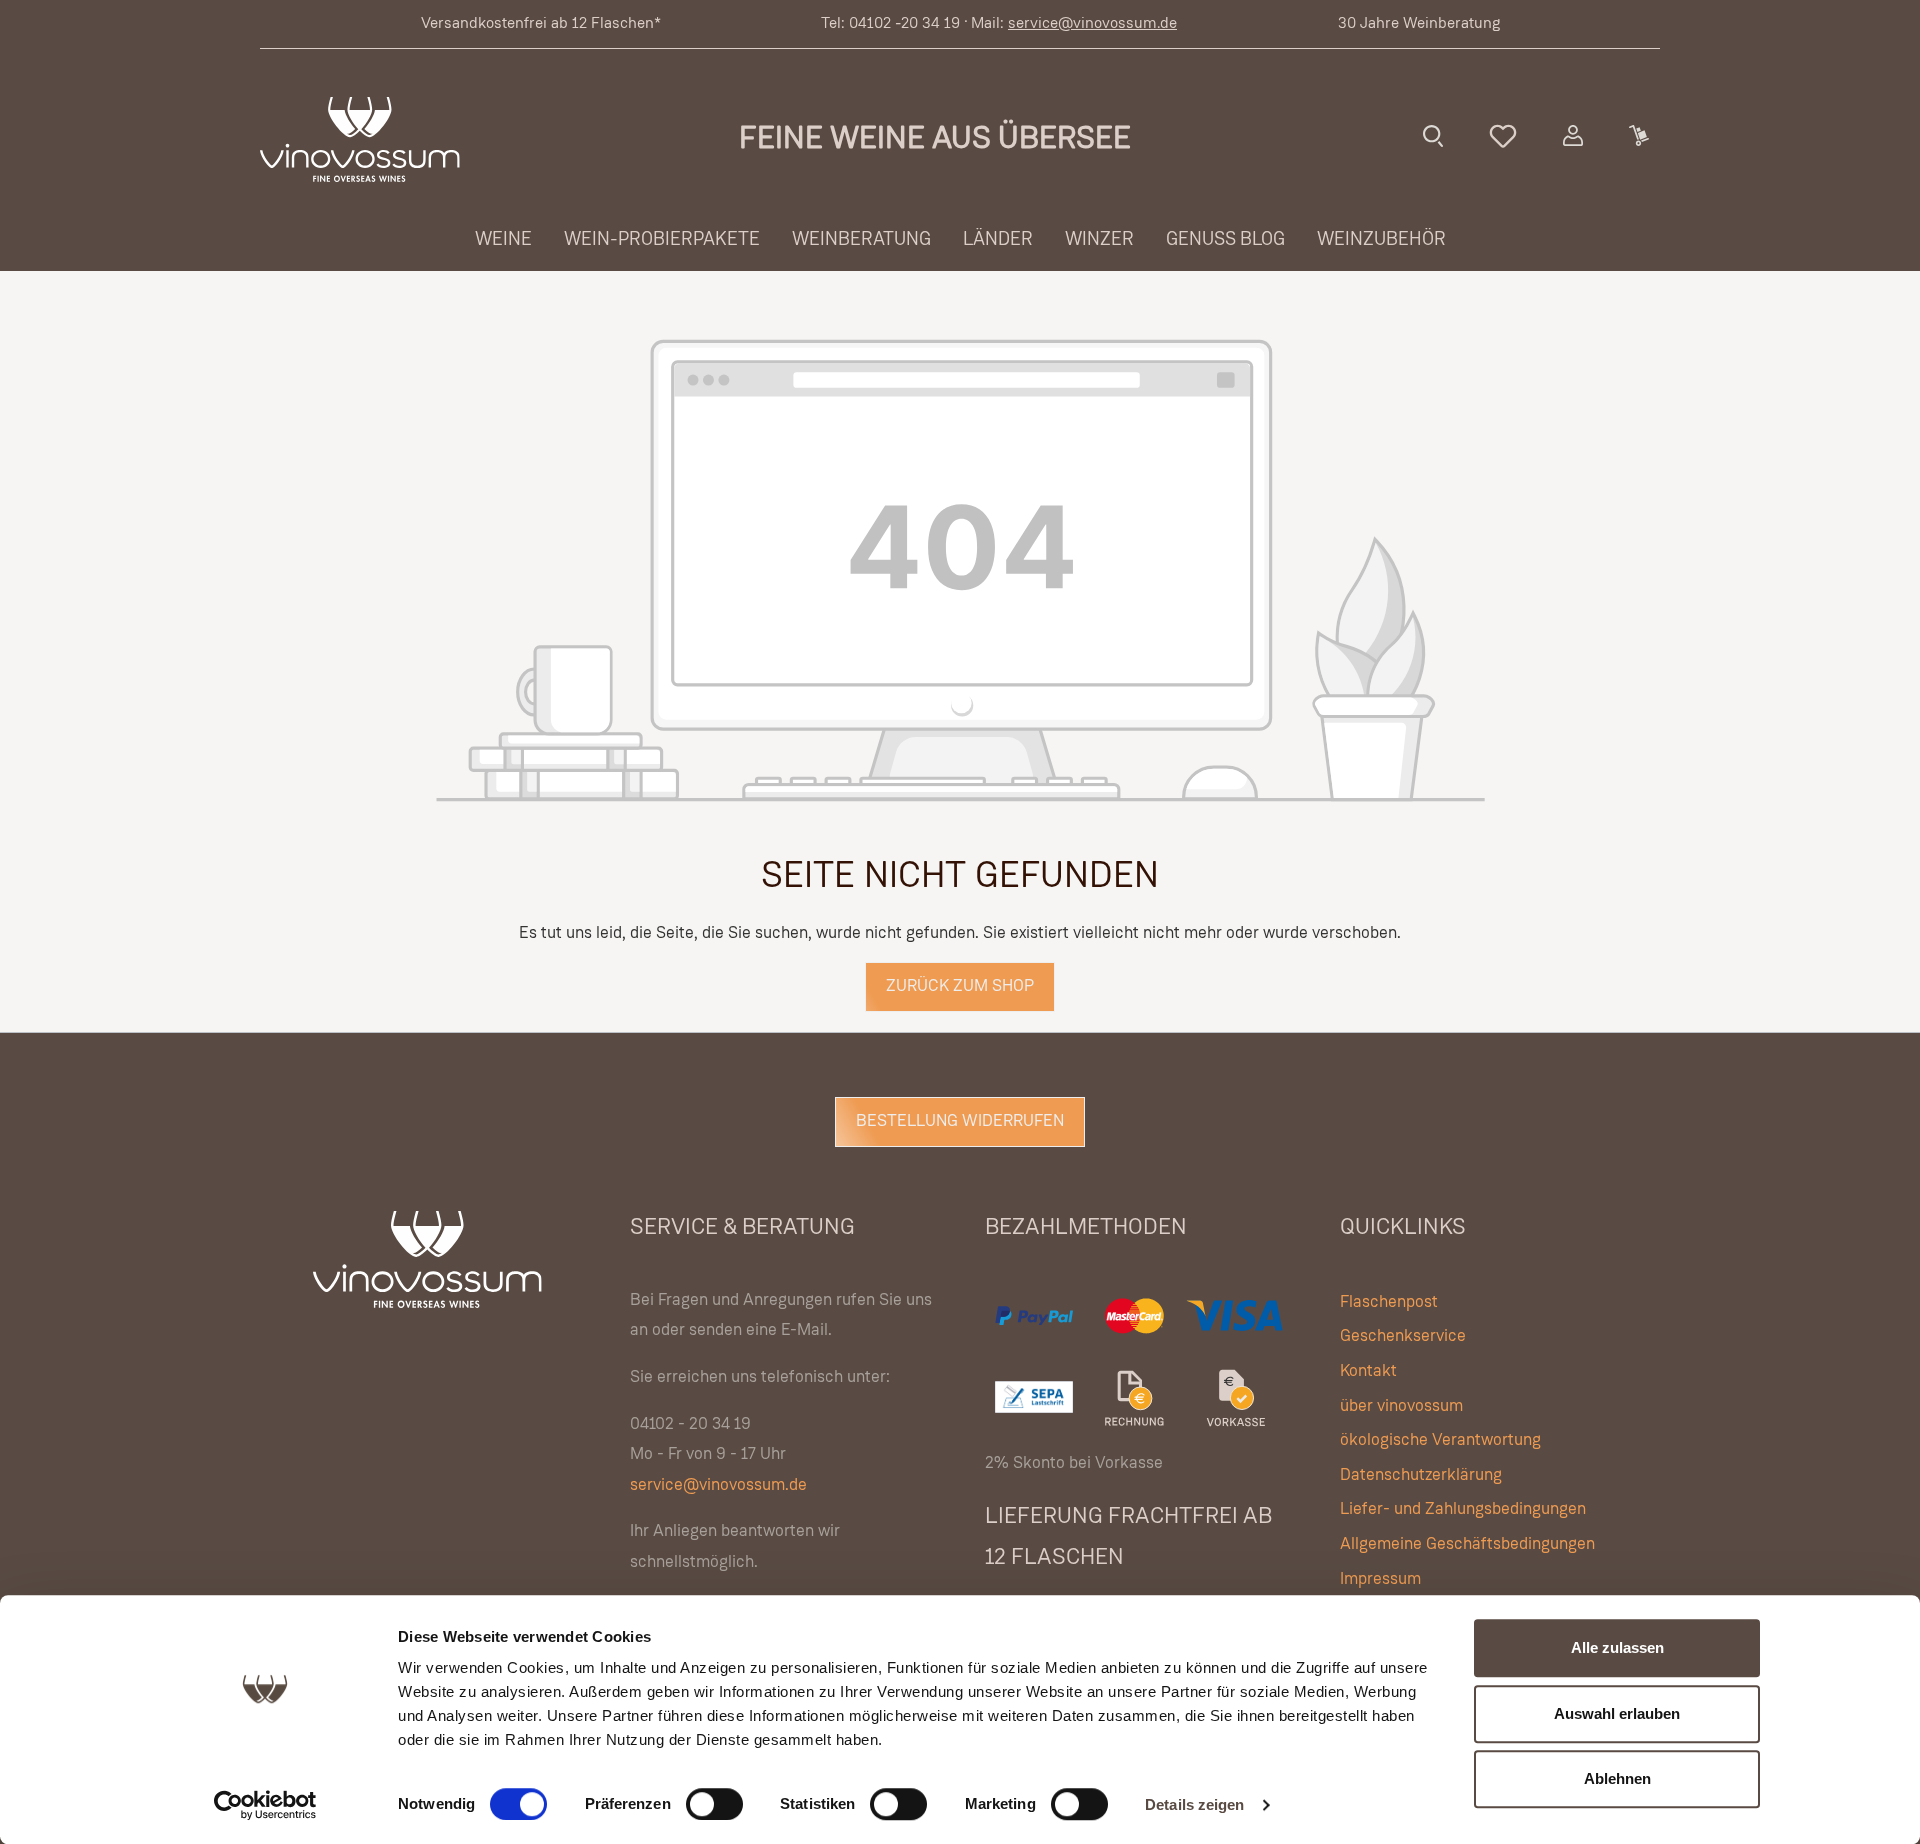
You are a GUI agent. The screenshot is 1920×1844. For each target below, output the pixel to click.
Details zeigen (1194, 1804)
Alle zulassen (1617, 1647)
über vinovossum (1401, 1406)
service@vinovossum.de (1092, 24)
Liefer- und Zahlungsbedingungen (1463, 1509)
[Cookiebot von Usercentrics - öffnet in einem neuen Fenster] (265, 1805)
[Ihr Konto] (1573, 136)
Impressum (1380, 1579)
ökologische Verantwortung (1440, 1440)
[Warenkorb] (1638, 136)
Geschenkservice (1403, 1336)
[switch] (714, 1804)
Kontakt (1368, 1371)
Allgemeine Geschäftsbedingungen (1467, 1544)
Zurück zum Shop (960, 986)
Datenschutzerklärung (1421, 1475)
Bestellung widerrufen (960, 1121)
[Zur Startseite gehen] (360, 139)
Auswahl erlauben (1617, 1713)
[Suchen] (1433, 136)
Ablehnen (1617, 1778)
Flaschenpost (1389, 1302)
